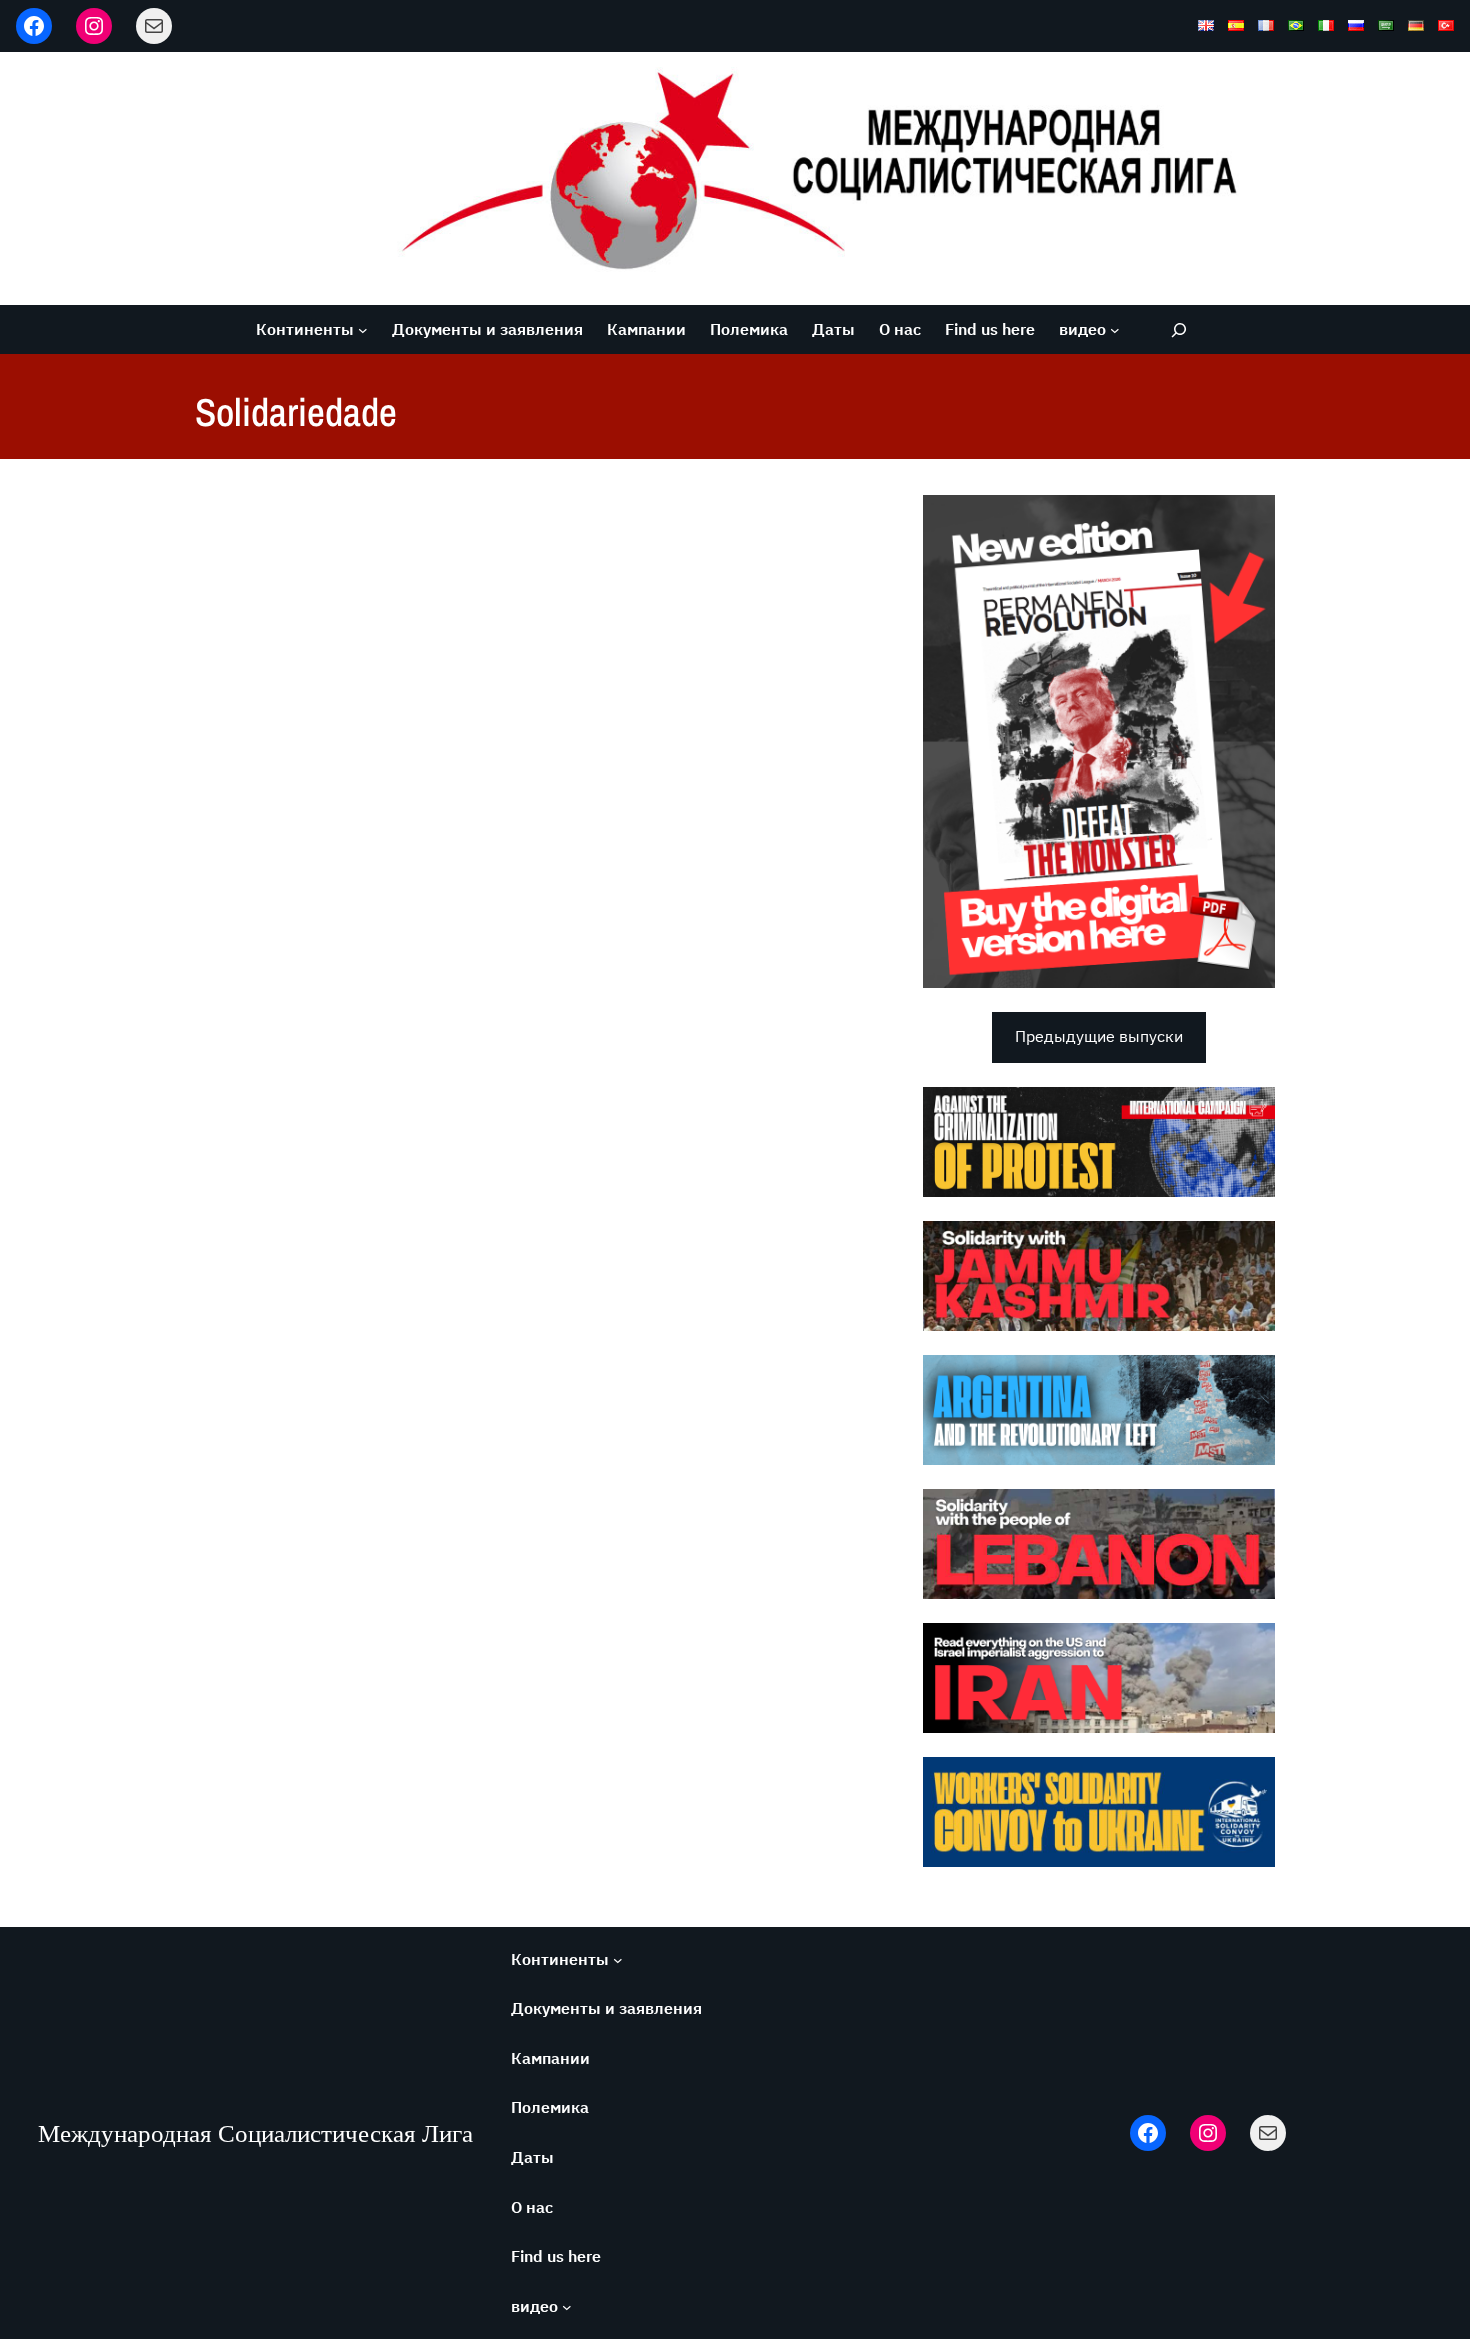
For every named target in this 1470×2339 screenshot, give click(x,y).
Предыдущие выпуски (1099, 1036)
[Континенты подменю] (363, 330)
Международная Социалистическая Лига (255, 2133)
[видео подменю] (1115, 330)
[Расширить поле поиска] (1178, 329)
